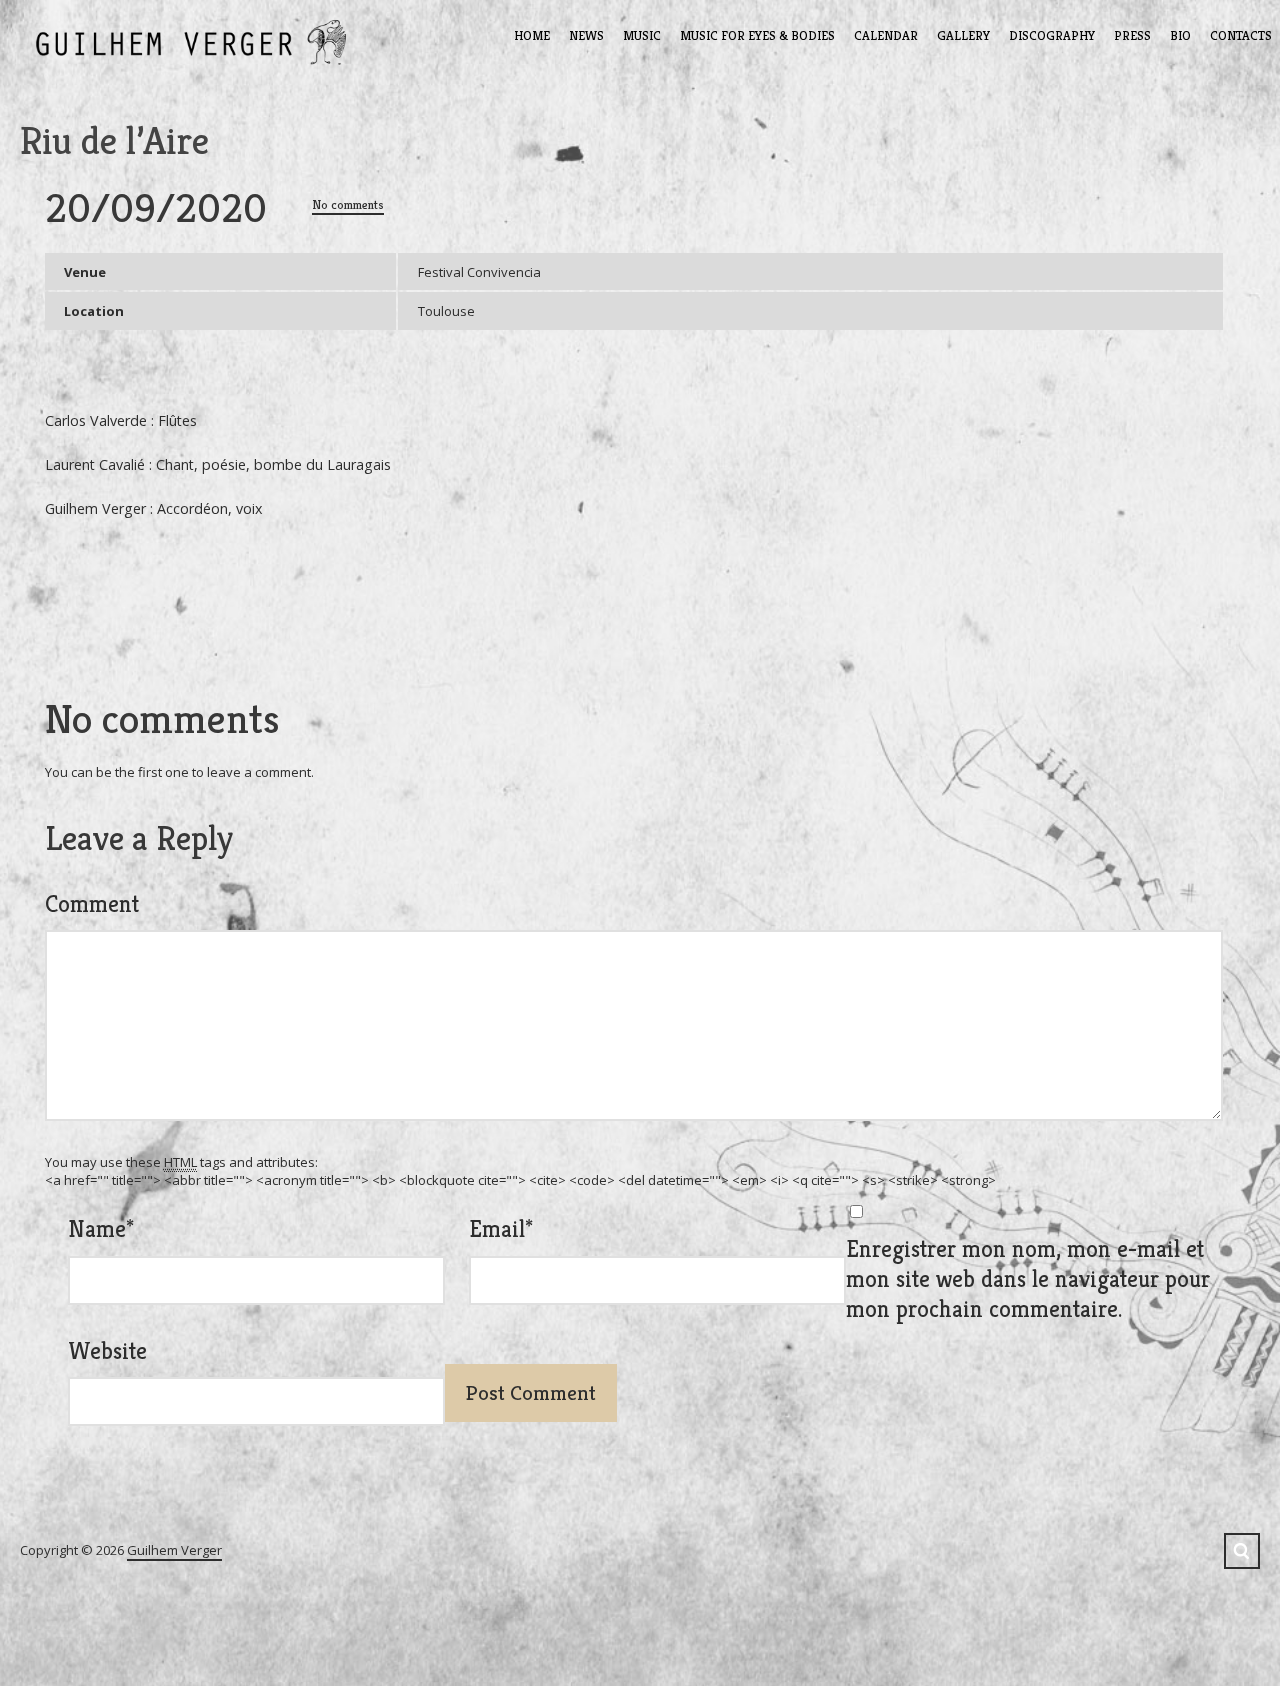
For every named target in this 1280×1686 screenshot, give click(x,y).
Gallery (963, 35)
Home (532, 35)
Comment (92, 904)
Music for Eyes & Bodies (757, 35)
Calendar (886, 35)
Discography (1052, 35)
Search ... (1242, 1551)
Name (101, 1229)
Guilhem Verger (174, 1550)
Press (1132, 35)
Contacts (1241, 35)
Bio (1180, 35)
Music (642, 35)
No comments (348, 204)
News (586, 35)
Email (501, 1229)
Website (107, 1351)
